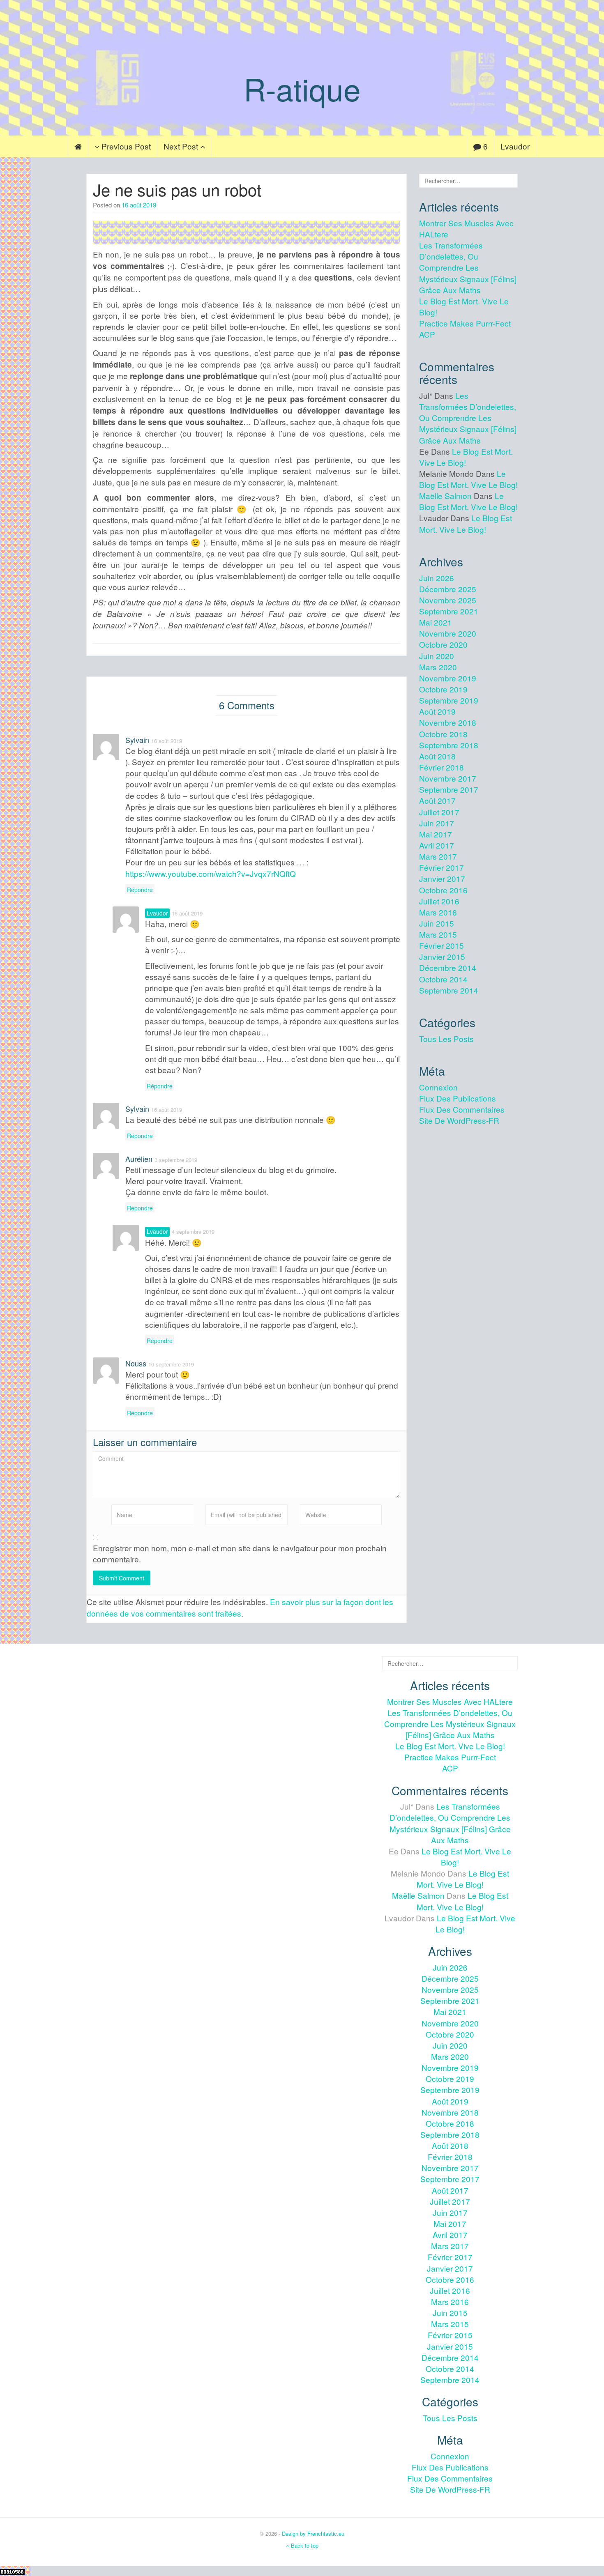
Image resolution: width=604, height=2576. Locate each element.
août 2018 (437, 756)
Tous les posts (446, 1038)
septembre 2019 (449, 700)
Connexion (438, 1087)
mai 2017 (436, 834)
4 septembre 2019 (193, 1232)
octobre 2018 (443, 734)
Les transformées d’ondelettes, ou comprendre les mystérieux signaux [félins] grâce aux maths (468, 267)
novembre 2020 (448, 633)
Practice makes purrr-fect (465, 323)
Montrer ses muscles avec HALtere (450, 1701)
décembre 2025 (448, 589)
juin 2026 (437, 578)
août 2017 (437, 800)
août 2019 (437, 711)
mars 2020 (438, 667)
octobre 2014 (443, 979)
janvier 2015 (442, 956)
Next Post (182, 146)
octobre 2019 (443, 689)
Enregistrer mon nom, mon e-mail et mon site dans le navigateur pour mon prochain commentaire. (240, 1553)
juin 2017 (437, 823)
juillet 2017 (439, 812)
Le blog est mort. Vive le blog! (468, 479)
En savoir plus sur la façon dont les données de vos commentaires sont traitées (240, 1607)
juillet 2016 (439, 901)
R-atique (302, 88)
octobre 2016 (443, 890)
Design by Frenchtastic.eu (313, 2533)
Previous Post (125, 146)
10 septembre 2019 (171, 1364)
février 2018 (441, 767)
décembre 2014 (448, 967)
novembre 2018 (448, 722)
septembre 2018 (449, 745)
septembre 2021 (449, 611)
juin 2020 (437, 656)
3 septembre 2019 (176, 1160)
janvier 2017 (442, 878)
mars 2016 (438, 912)
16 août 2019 (139, 205)
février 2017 (441, 867)
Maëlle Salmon (445, 496)
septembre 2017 (449, 789)
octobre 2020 (443, 644)
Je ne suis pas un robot (177, 189)
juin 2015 (437, 923)
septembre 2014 (449, 990)
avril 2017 (437, 845)
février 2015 (441, 945)
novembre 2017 (448, 778)
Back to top (304, 2545)
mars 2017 (438, 856)
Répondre (140, 890)
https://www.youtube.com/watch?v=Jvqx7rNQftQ (211, 873)
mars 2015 (438, 934)
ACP (427, 334)
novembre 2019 (448, 678)
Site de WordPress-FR (459, 1120)
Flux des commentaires (462, 1109)
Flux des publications (458, 1098)
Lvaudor (515, 146)
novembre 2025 (448, 600)
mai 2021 (436, 622)
